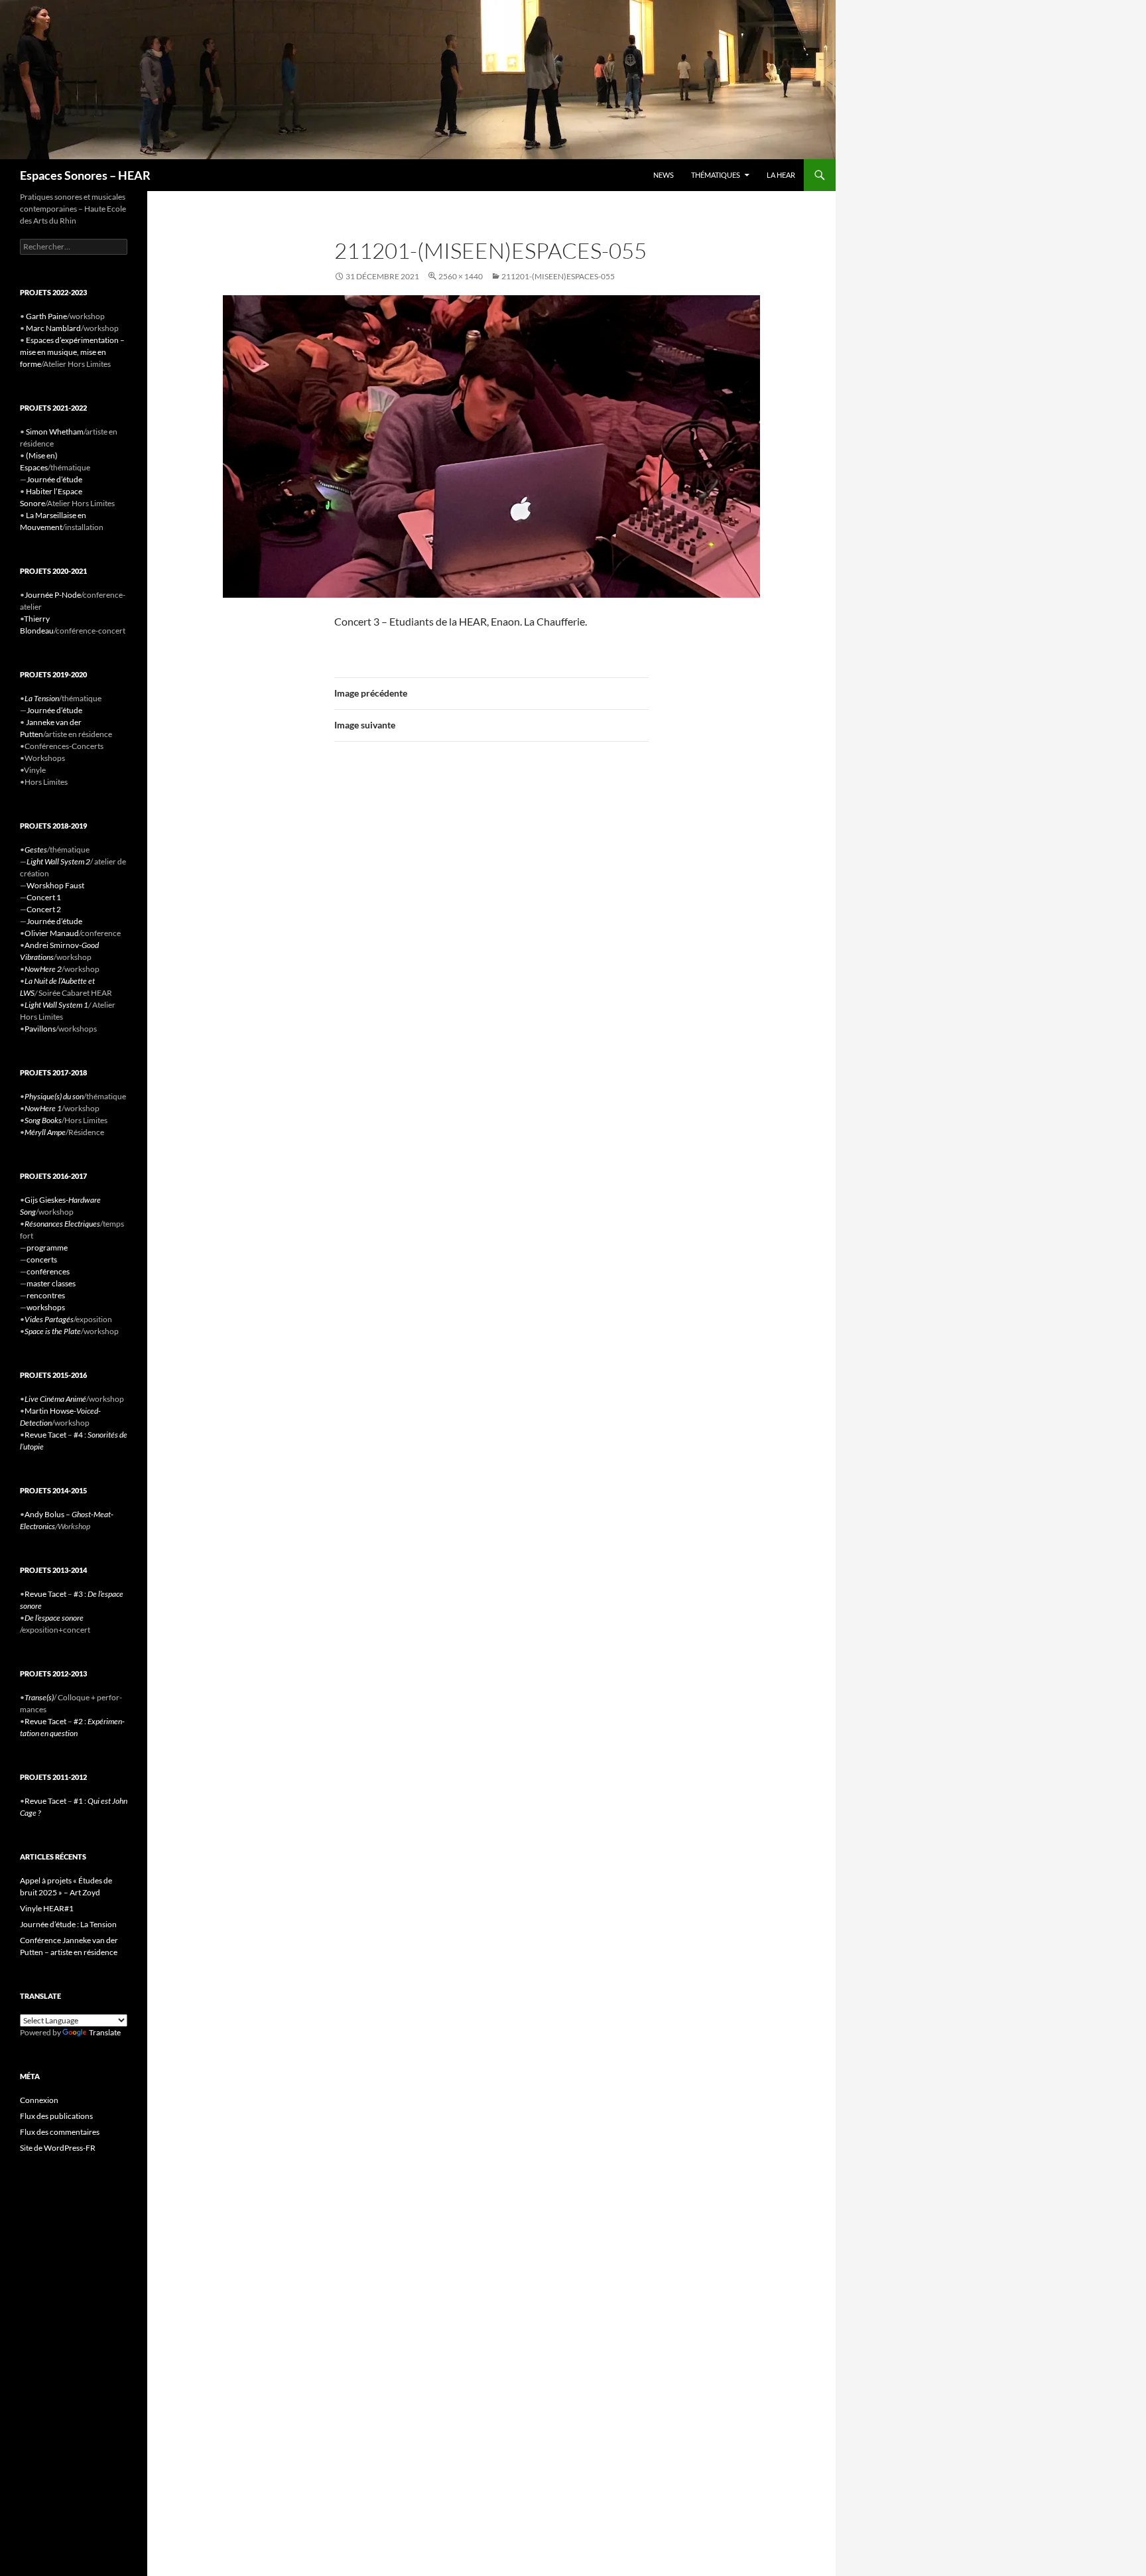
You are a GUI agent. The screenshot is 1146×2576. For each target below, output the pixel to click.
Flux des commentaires (60, 2132)
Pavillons (40, 1029)
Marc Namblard (53, 328)
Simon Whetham (55, 432)
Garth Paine (46, 316)
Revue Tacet (45, 1435)
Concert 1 (44, 897)
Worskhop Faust (55, 885)
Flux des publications (56, 2116)
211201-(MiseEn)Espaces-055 (558, 276)
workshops (46, 1307)
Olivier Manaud (52, 933)
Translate (105, 2032)
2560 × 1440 (461, 276)
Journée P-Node (53, 595)
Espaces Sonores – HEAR (85, 175)
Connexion (39, 2100)
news (664, 175)
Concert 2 (44, 909)
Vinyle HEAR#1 (47, 1908)
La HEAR (781, 175)
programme (47, 1248)
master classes (51, 1283)
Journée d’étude (54, 479)
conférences (48, 1271)
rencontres (46, 1295)
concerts (42, 1259)
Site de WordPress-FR (58, 2148)
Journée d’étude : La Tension (68, 1924)
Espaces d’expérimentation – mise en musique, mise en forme (72, 352)
